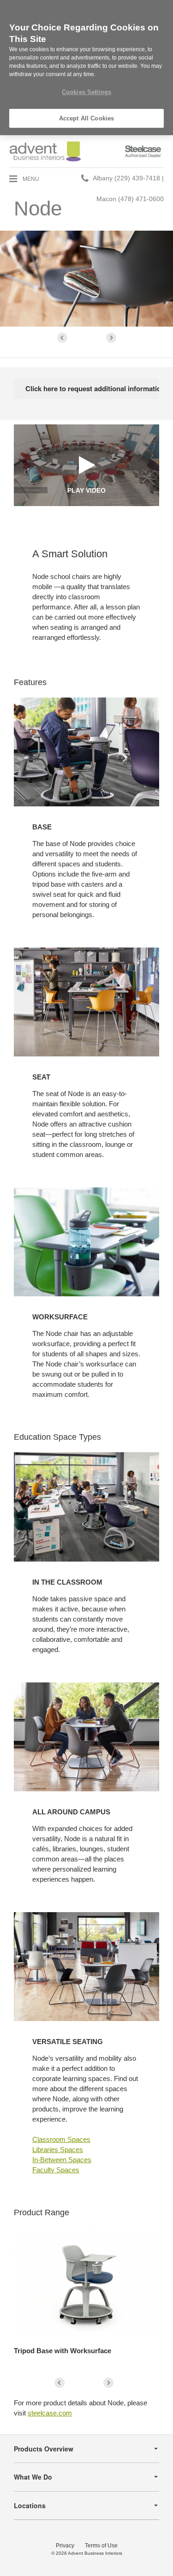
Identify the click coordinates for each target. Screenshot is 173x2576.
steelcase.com (50, 2413)
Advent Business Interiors (95, 2553)
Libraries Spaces (58, 2150)
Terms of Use (101, 2546)
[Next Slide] (111, 338)
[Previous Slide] (62, 338)
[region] (86, 68)
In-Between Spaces (62, 2160)
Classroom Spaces (61, 2139)
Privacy (65, 2546)
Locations (30, 2505)
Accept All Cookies (86, 118)
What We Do (33, 2477)
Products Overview (44, 2449)
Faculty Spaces (56, 2170)
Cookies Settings (86, 92)
